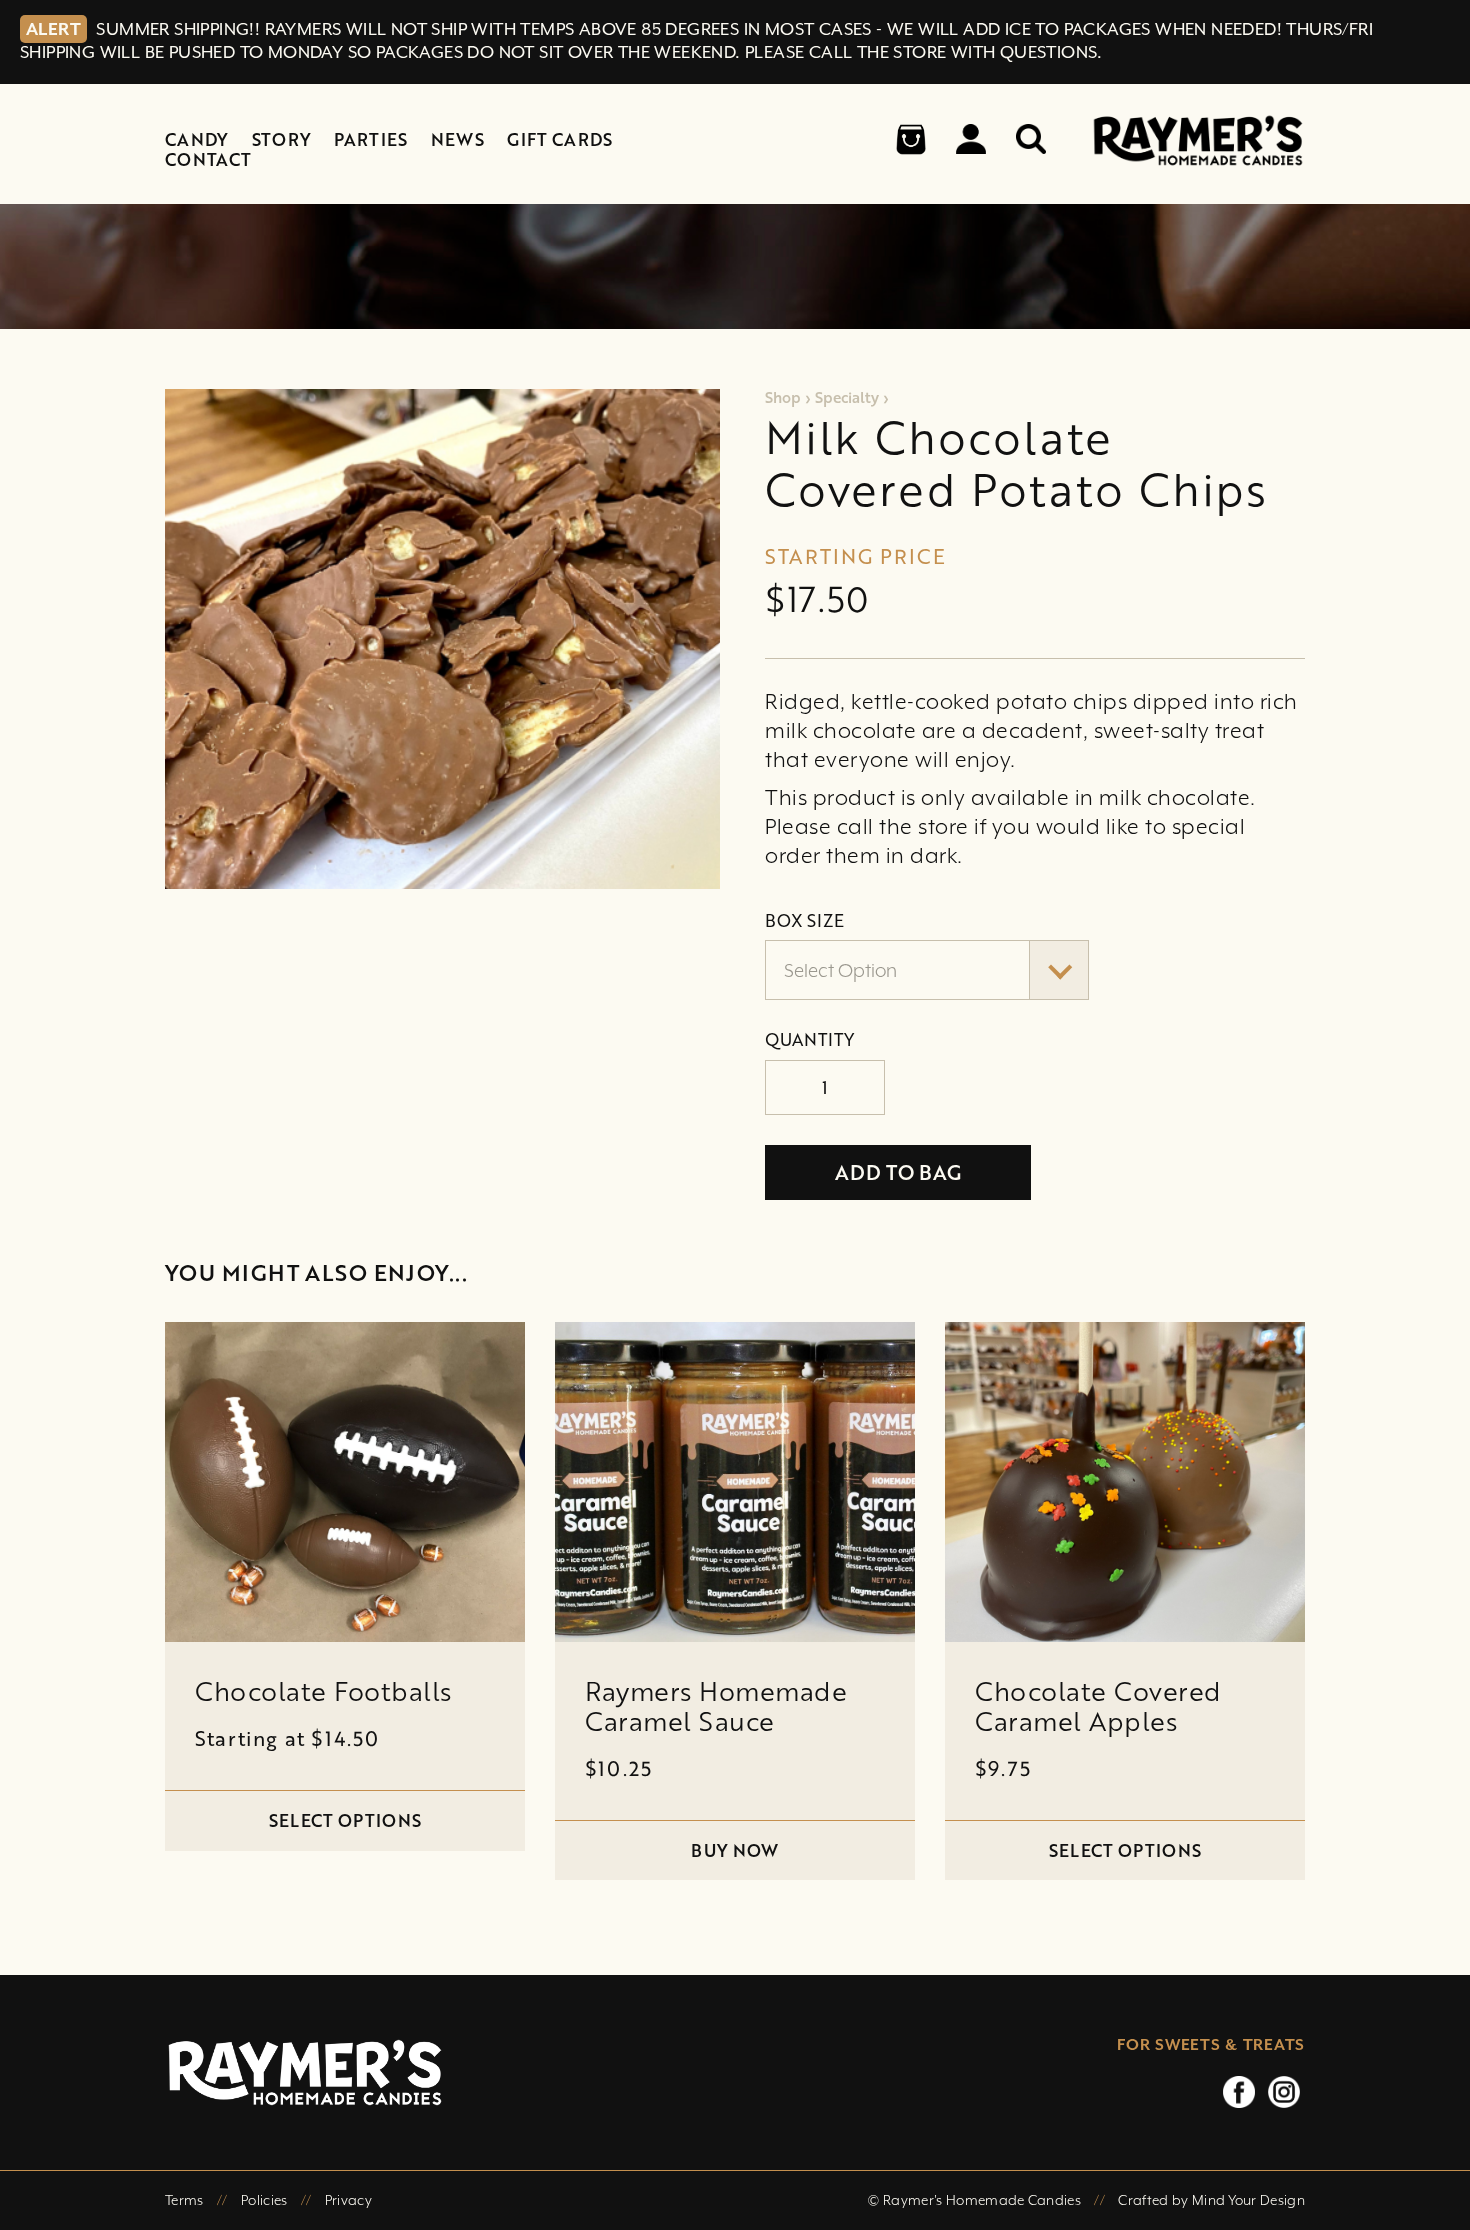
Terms (184, 2200)
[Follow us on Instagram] (1284, 2091)
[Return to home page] (540, 2072)
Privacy (348, 2200)
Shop (783, 397)
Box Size (804, 921)
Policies (264, 2200)
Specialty (847, 397)
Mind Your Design (1248, 2200)
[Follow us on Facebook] (1239, 2091)
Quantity (809, 1040)
